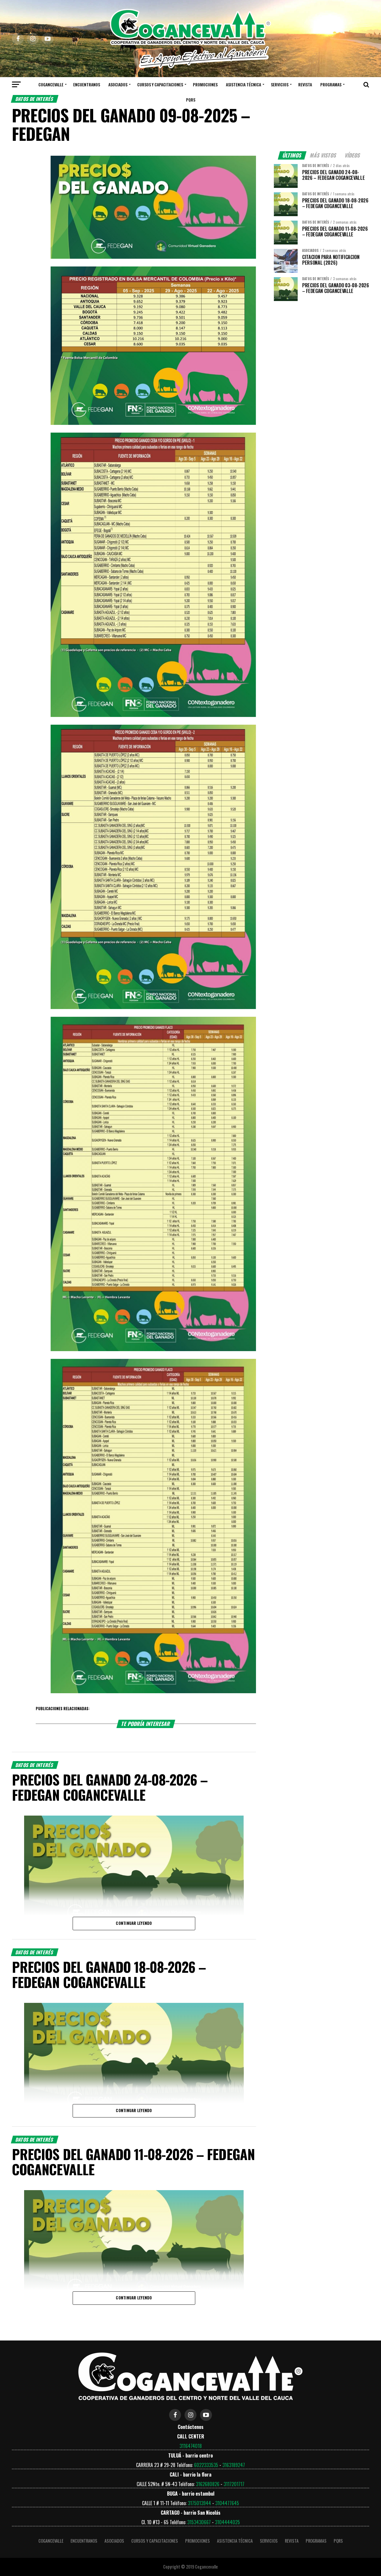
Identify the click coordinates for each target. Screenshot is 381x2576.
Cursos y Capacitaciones (160, 84)
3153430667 (199, 2522)
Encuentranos (87, 84)
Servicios (280, 84)
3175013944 (199, 2503)
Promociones (205, 84)
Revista (305, 84)
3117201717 (234, 2484)
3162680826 (208, 2484)
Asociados (118, 84)
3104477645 (227, 2503)
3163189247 (234, 2465)
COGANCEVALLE (51, 84)
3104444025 (227, 2522)
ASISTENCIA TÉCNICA (243, 84)
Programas (331, 84)
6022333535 (206, 2465)
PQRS (191, 100)
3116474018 (191, 2446)
